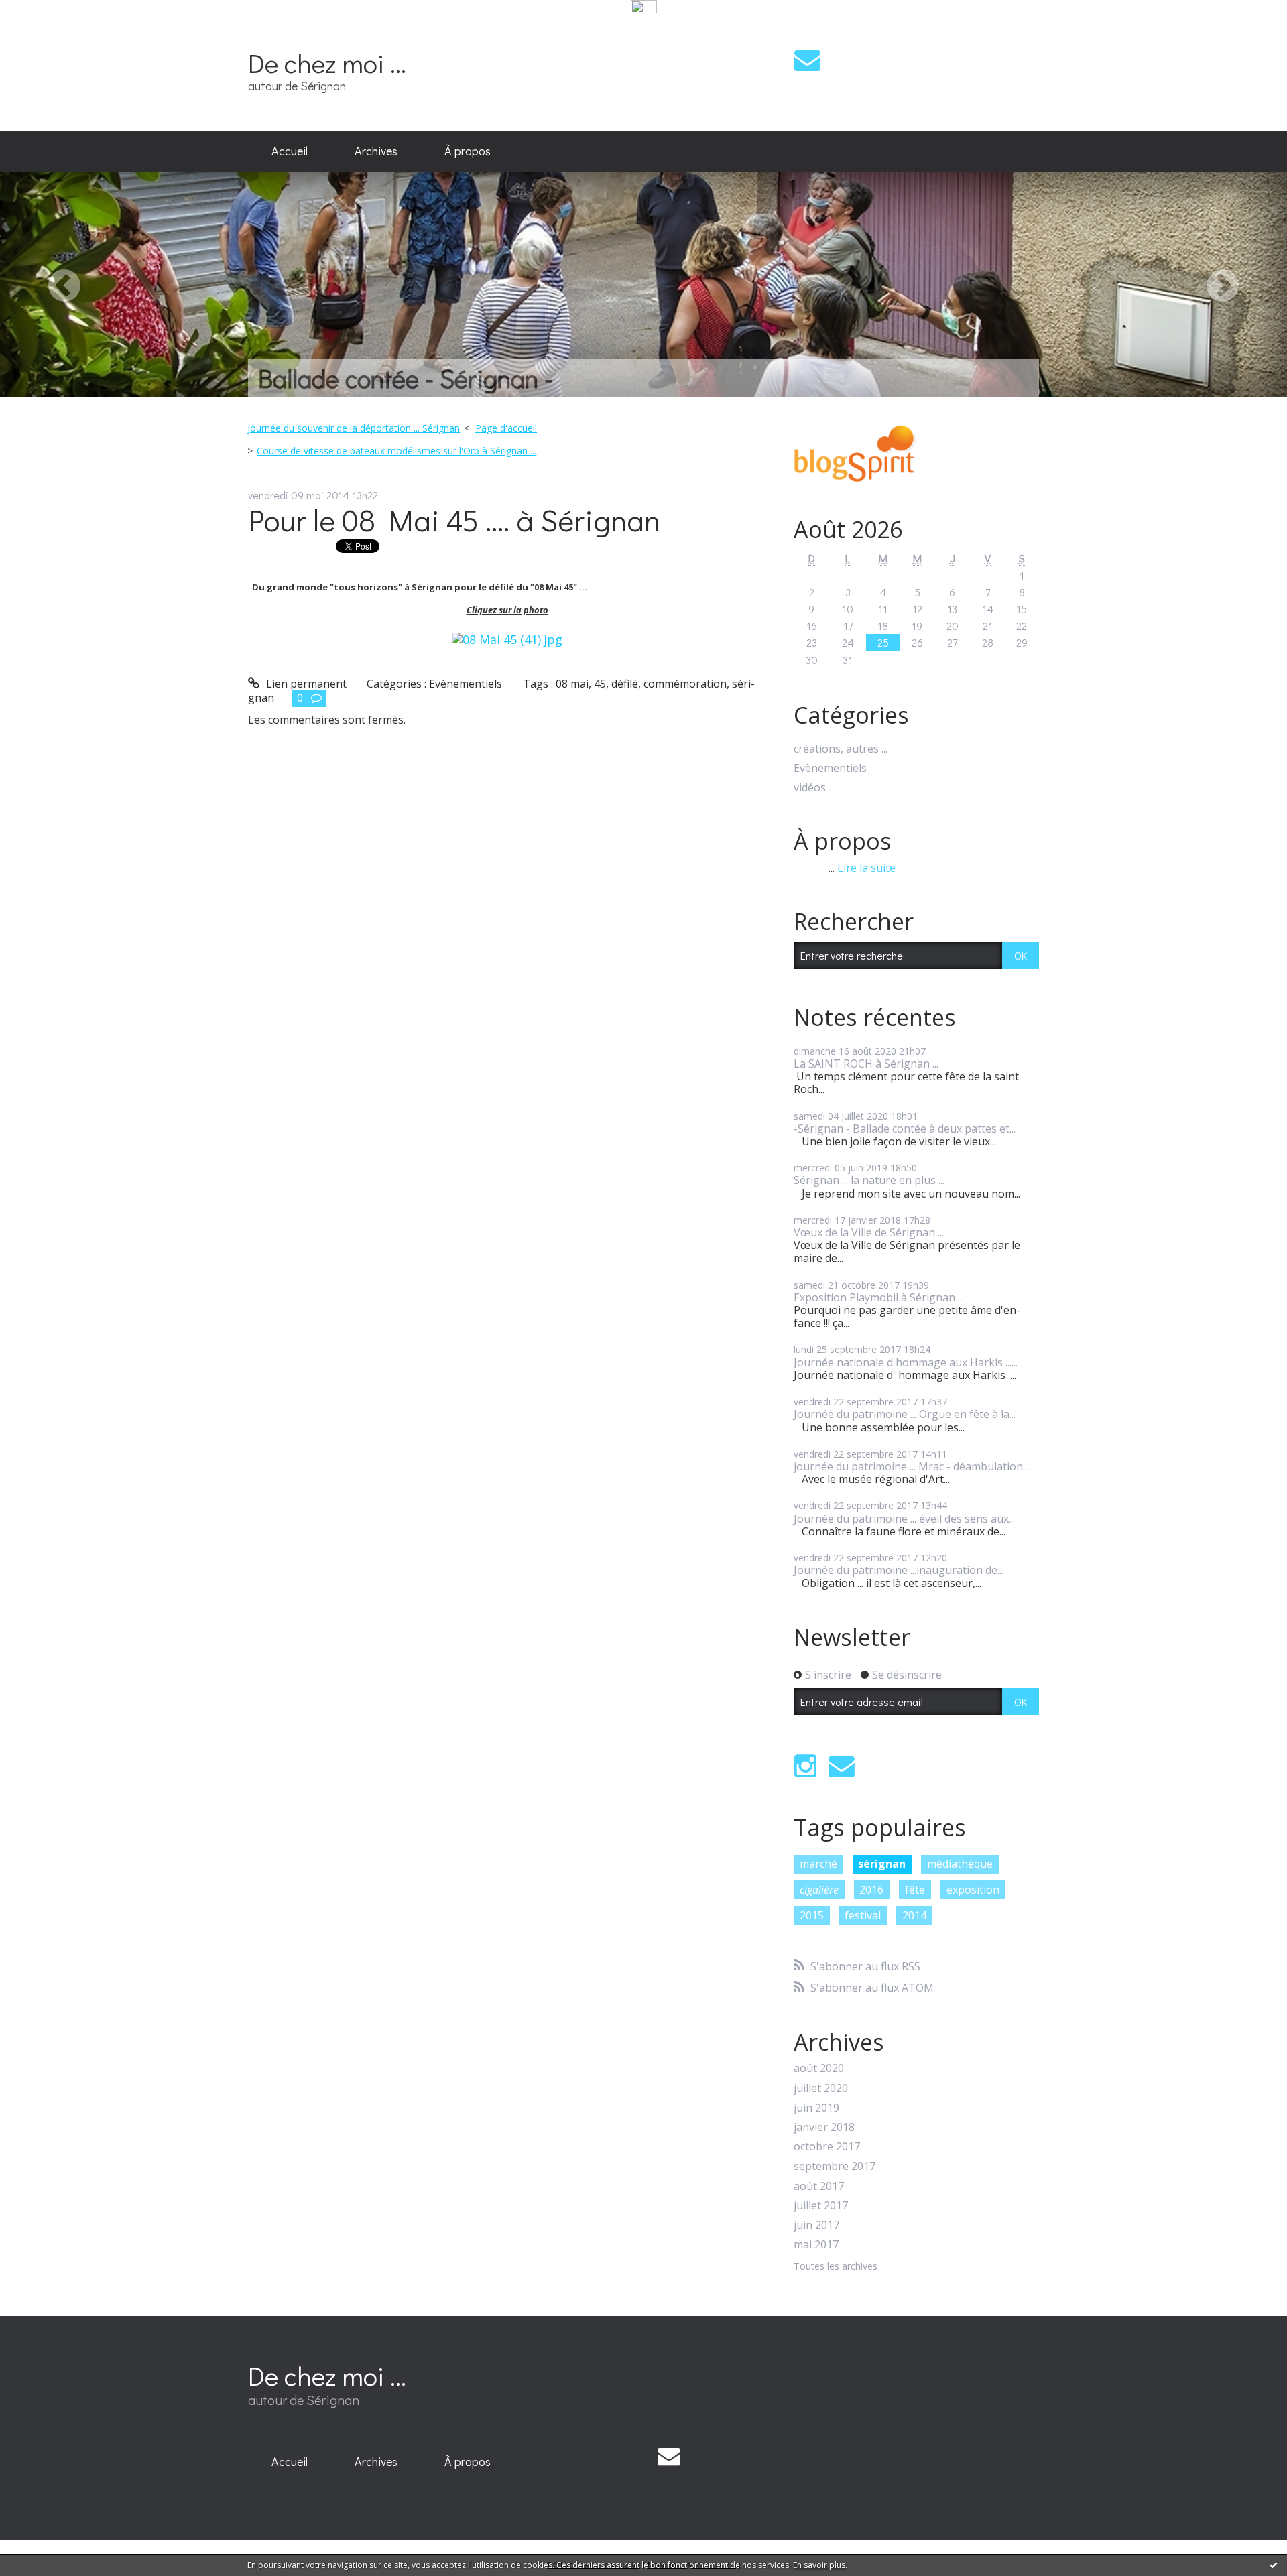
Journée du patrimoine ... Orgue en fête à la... (905, 1414)
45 (600, 684)
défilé (625, 684)
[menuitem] (290, 151)
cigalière (819, 1890)
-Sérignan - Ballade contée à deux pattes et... (905, 1129)
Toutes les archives (836, 2267)
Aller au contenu (48, 29)
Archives (376, 151)
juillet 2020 (821, 2088)
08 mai (572, 684)
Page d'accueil (506, 428)
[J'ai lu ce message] (1274, 2565)
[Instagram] (805, 1766)
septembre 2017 (835, 2166)
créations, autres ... (841, 749)
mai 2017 (816, 2245)
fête (915, 1890)
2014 (914, 1915)
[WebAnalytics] (644, 7)
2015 (812, 1915)
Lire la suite (866, 868)
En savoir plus (819, 2565)
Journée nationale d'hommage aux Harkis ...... (906, 1362)
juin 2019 (816, 2108)
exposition (973, 1890)
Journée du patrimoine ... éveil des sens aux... (904, 1519)
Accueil (290, 151)
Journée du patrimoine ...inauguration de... (899, 1570)
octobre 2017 (827, 2147)
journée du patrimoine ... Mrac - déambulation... (911, 1466)
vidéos (810, 788)
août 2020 (819, 2068)
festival (863, 1915)
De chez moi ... (327, 63)
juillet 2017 (821, 2206)
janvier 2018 (824, 2127)
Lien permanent (305, 684)
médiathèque (960, 1864)
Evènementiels (466, 684)
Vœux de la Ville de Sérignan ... (869, 1232)
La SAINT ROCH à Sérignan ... (866, 1064)
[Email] (807, 60)
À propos (468, 151)
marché (818, 1864)
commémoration (685, 684)
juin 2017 (816, 2225)
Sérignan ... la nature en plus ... (869, 1180)
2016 (871, 1890)
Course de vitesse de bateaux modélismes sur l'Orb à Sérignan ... (396, 451)
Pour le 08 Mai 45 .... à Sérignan (454, 520)
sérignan (882, 1864)
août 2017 (819, 2186)
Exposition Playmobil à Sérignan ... (879, 1297)
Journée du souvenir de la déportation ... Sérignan (354, 428)
